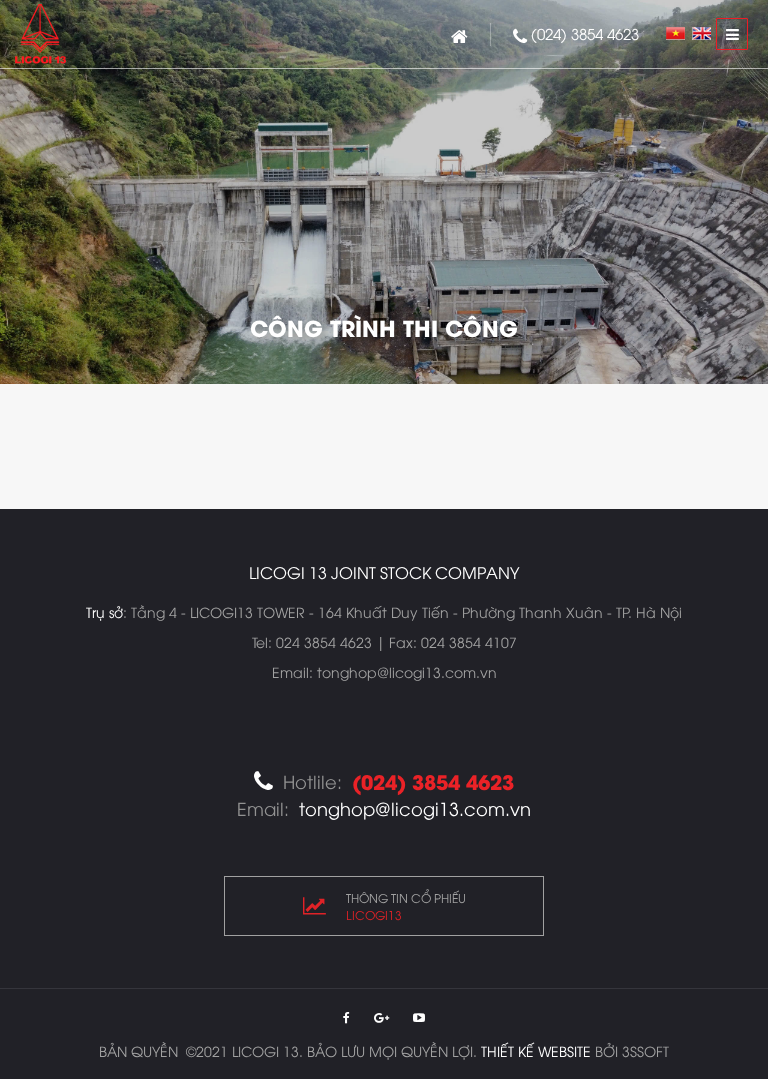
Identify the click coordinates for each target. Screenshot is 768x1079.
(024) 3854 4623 (585, 33)
